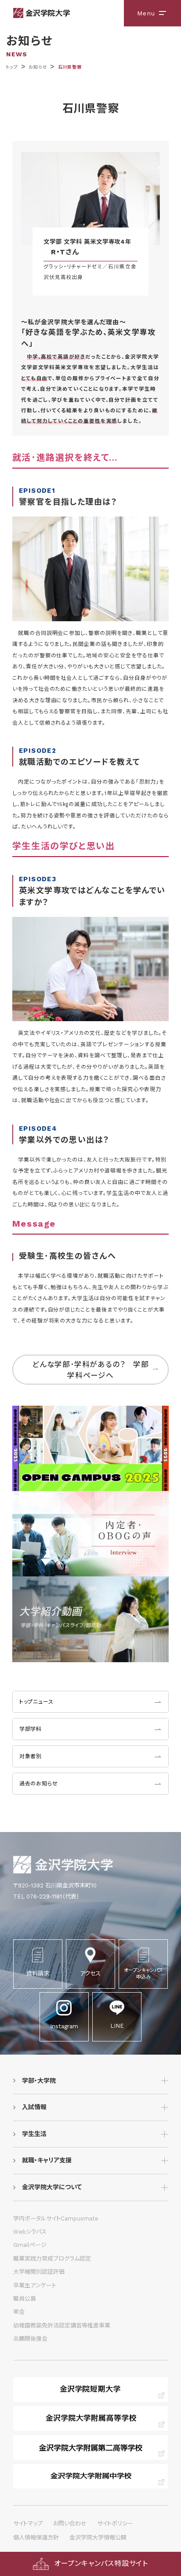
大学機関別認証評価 (39, 2272)
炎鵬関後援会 (30, 2339)
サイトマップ (28, 2523)
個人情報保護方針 (36, 2538)
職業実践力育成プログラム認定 (52, 2259)
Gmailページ (30, 2245)
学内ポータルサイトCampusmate (56, 2219)
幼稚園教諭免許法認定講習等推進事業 (62, 2325)
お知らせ (38, 67)
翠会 (19, 2312)
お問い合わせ (70, 2523)
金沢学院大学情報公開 (98, 2538)
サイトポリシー (115, 2523)
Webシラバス (30, 2232)
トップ (12, 67)
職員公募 (25, 2299)
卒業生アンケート (35, 2285)
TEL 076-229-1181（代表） (46, 1896)
